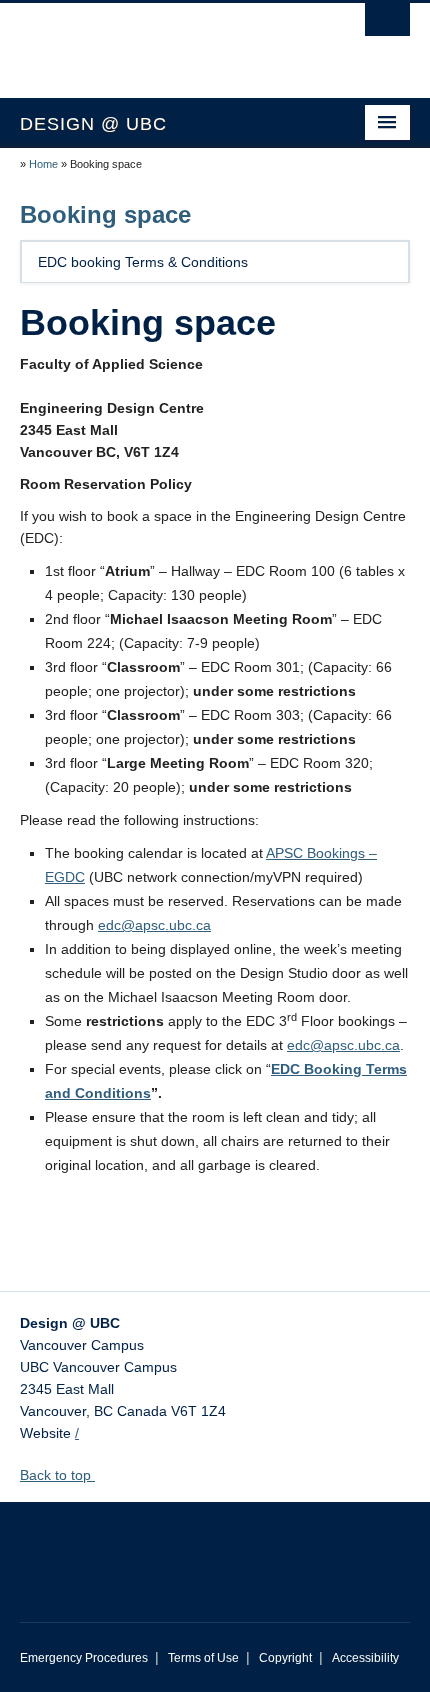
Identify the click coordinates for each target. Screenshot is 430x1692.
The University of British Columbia (156, 41)
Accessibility (365, 1658)
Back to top (57, 1475)
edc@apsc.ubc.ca (154, 925)
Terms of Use (203, 1658)
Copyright (285, 1658)
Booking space (105, 214)
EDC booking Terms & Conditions (143, 262)
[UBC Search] (387, 25)
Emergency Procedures (84, 1658)
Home (43, 164)
